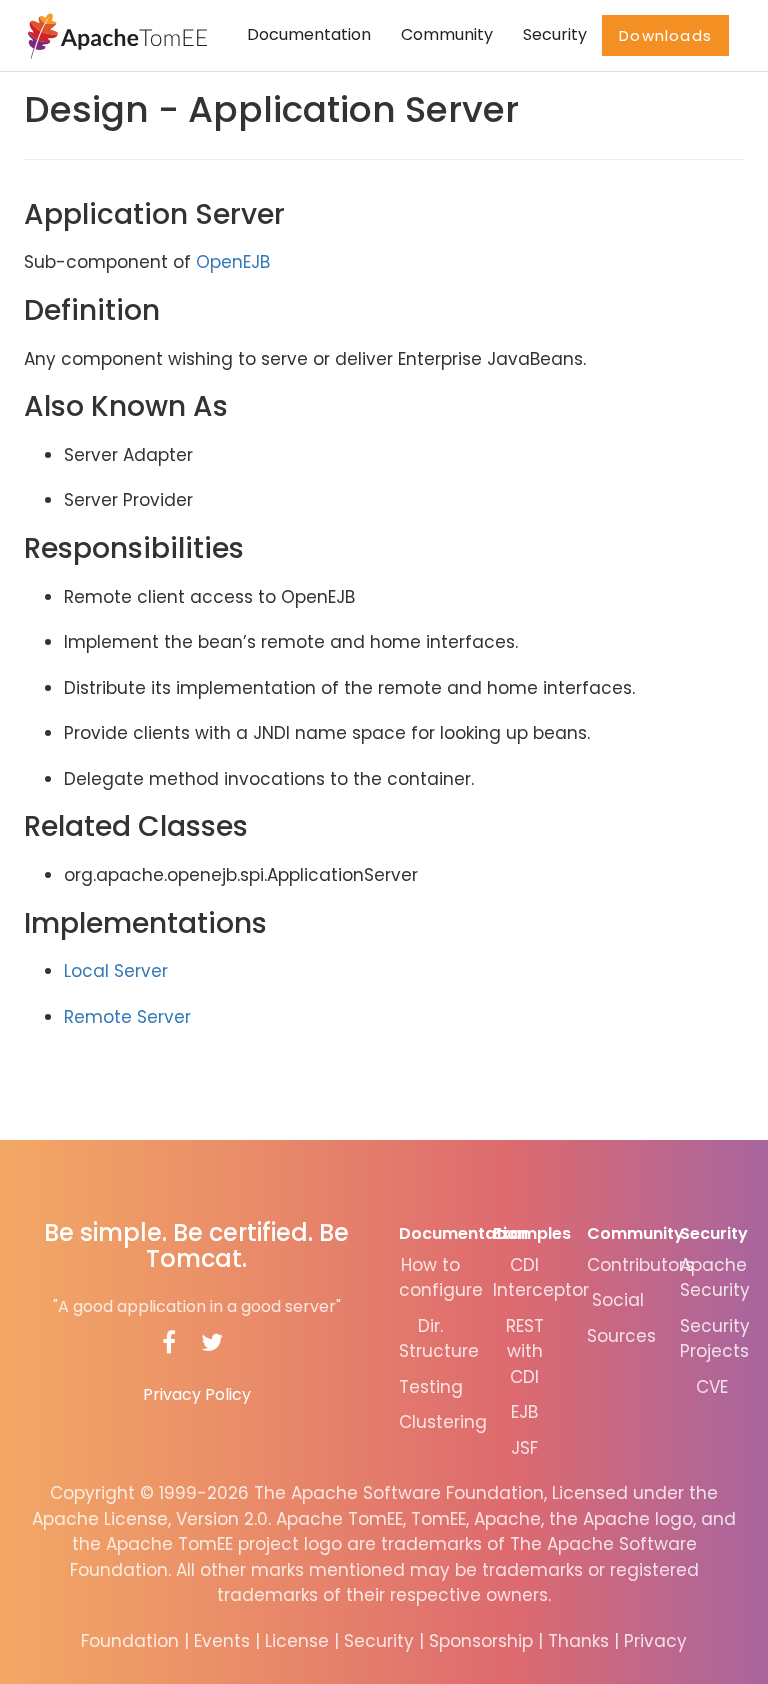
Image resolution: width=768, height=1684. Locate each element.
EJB (524, 1412)
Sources (621, 1336)
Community (447, 34)
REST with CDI (525, 1351)
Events (222, 1641)
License (297, 1641)
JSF (524, 1448)
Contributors (640, 1265)
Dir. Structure (439, 1339)
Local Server (116, 971)
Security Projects (715, 1339)
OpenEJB (233, 262)
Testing (431, 1387)
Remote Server (127, 1017)
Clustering (443, 1422)
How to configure (441, 1278)
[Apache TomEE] (115, 35)
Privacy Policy (197, 1394)
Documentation (309, 34)
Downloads (665, 35)
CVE (712, 1387)
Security (555, 34)
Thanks (578, 1641)
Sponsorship (481, 1641)
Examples (532, 1233)
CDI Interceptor (541, 1278)
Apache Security (715, 1278)
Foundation (130, 1641)
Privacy (655, 1641)
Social (618, 1300)
